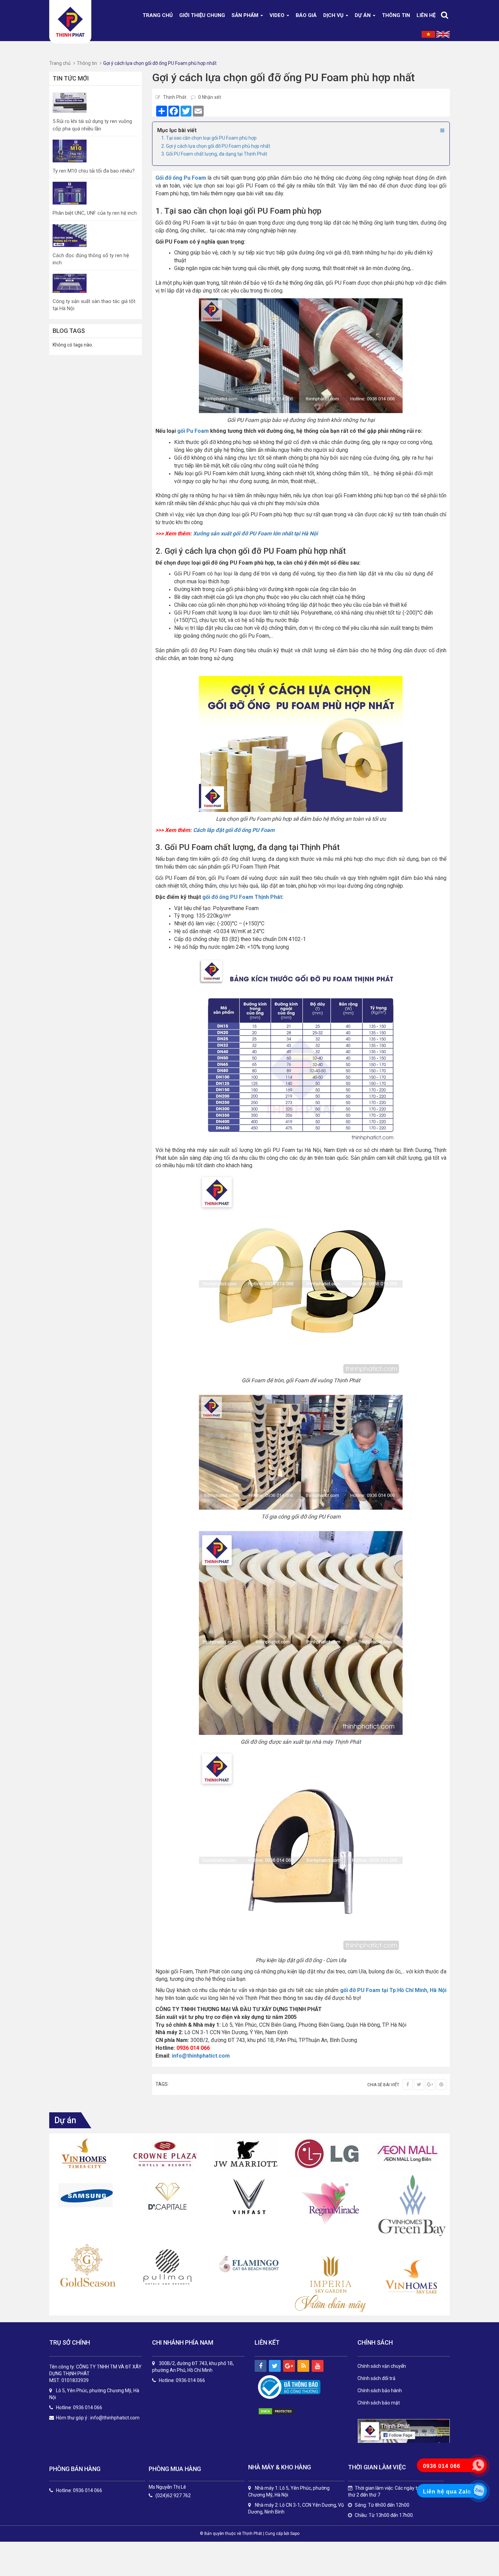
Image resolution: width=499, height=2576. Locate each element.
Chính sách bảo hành (380, 2391)
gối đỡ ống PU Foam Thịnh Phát (242, 897)
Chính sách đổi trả (376, 2378)
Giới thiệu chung (202, 15)
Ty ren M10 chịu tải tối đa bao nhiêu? (94, 171)
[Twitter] (419, 2084)
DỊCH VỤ (334, 15)
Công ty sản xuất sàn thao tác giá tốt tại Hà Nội (94, 305)
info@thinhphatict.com (201, 2056)
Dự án (363, 15)
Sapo (295, 2534)
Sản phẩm (246, 15)
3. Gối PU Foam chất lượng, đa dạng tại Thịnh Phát (214, 154)
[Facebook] (408, 2084)
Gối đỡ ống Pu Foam (181, 178)
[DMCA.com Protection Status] (283, 2411)
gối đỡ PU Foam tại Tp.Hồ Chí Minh (384, 1990)
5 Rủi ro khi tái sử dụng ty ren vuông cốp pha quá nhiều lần (92, 125)
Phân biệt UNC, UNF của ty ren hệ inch (95, 213)
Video (278, 15)
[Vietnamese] (428, 34)
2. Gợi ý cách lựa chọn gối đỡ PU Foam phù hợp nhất (216, 146)
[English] (443, 34)
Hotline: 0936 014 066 (79, 2491)
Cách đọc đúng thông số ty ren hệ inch (91, 259)
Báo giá (306, 15)
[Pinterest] (441, 2084)
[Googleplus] (430, 2084)
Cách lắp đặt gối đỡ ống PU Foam (234, 830)
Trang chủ (158, 15)
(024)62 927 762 (173, 2496)
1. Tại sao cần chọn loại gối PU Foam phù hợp (209, 138)
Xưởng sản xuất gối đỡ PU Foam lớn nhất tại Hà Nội (255, 534)
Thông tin (396, 15)
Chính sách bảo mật (379, 2403)
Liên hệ (426, 15)
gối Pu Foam (193, 431)
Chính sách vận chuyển (382, 2366)
